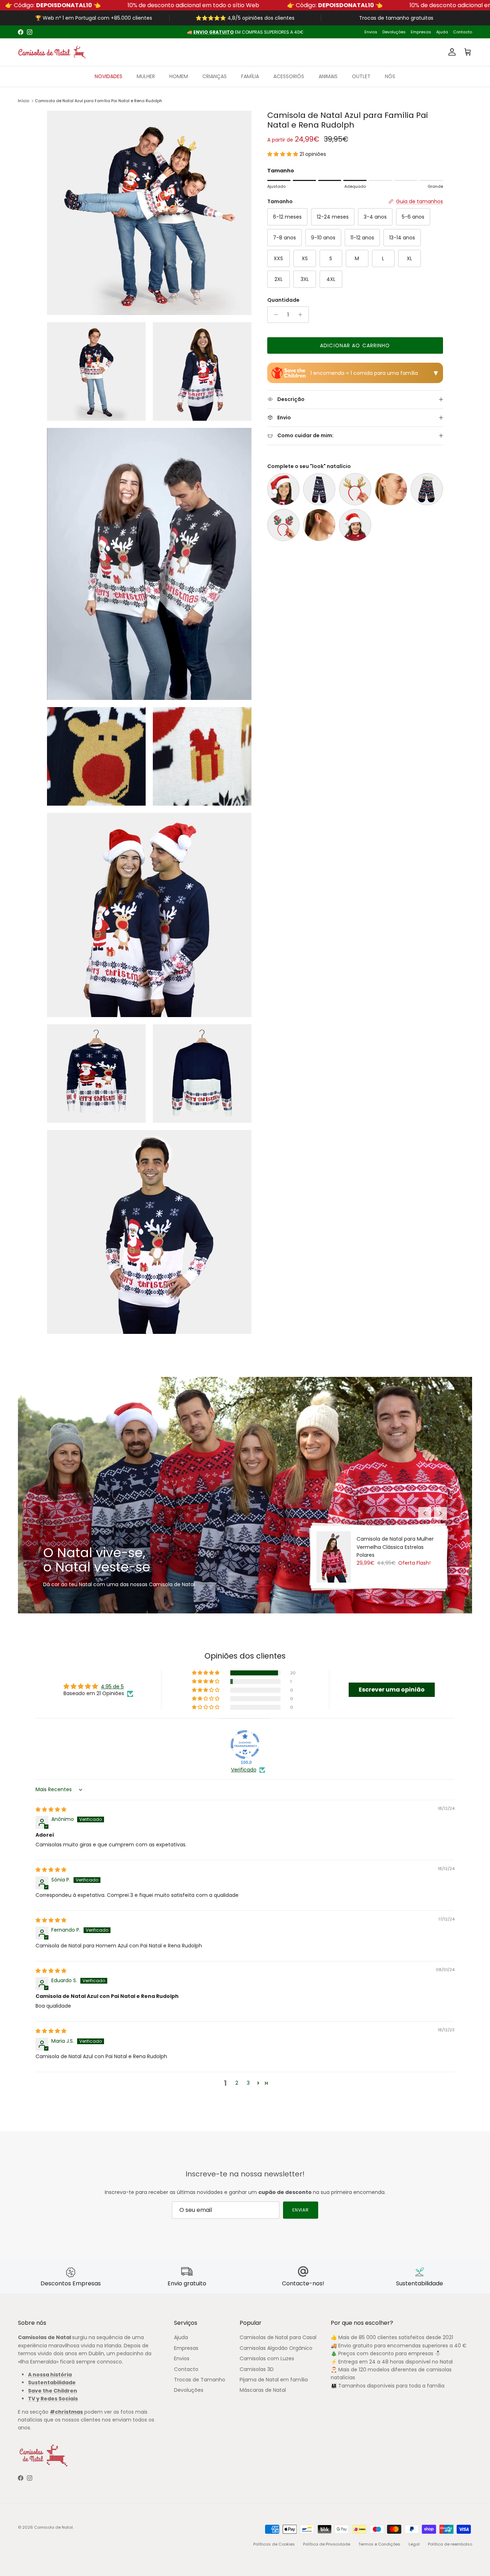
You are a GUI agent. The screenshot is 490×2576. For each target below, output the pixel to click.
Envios (371, 32)
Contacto (463, 32)
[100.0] (245, 1745)
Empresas (421, 32)
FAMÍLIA (250, 76)
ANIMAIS (328, 76)
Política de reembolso (450, 2544)
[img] (51, 1809)
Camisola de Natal (53, 2527)
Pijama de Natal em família (274, 2380)
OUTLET (361, 76)
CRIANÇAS (215, 76)
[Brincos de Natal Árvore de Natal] (391, 489)
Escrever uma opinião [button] (392, 1690)
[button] (283, 154)
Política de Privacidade (327, 2544)
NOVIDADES (109, 76)
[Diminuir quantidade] (274, 315)
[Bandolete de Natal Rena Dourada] (355, 489)
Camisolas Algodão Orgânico (276, 2348)
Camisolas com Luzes (267, 2358)
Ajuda (442, 32)
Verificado (244, 1770)
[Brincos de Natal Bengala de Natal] (319, 525)
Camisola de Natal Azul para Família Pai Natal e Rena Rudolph (98, 101)
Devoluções (394, 32)
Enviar (301, 2210)
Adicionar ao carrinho (355, 345)
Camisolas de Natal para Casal (278, 2337)
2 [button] (237, 2083)
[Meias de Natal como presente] (319, 489)
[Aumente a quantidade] (302, 315)
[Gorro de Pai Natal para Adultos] (283, 489)
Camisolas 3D (257, 2369)
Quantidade (283, 300)
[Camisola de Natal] (52, 52)
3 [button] (248, 2083)
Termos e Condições (379, 2544)
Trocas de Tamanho (200, 2380)
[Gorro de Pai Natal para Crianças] (355, 525)
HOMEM (179, 76)
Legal (414, 2544)
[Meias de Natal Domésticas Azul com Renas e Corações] (427, 489)
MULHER (146, 76)
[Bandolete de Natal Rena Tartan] (283, 525)
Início (23, 101)
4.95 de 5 (112, 1687)
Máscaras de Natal (263, 2390)
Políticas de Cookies (274, 2544)
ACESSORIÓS (289, 76)
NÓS (390, 76)
